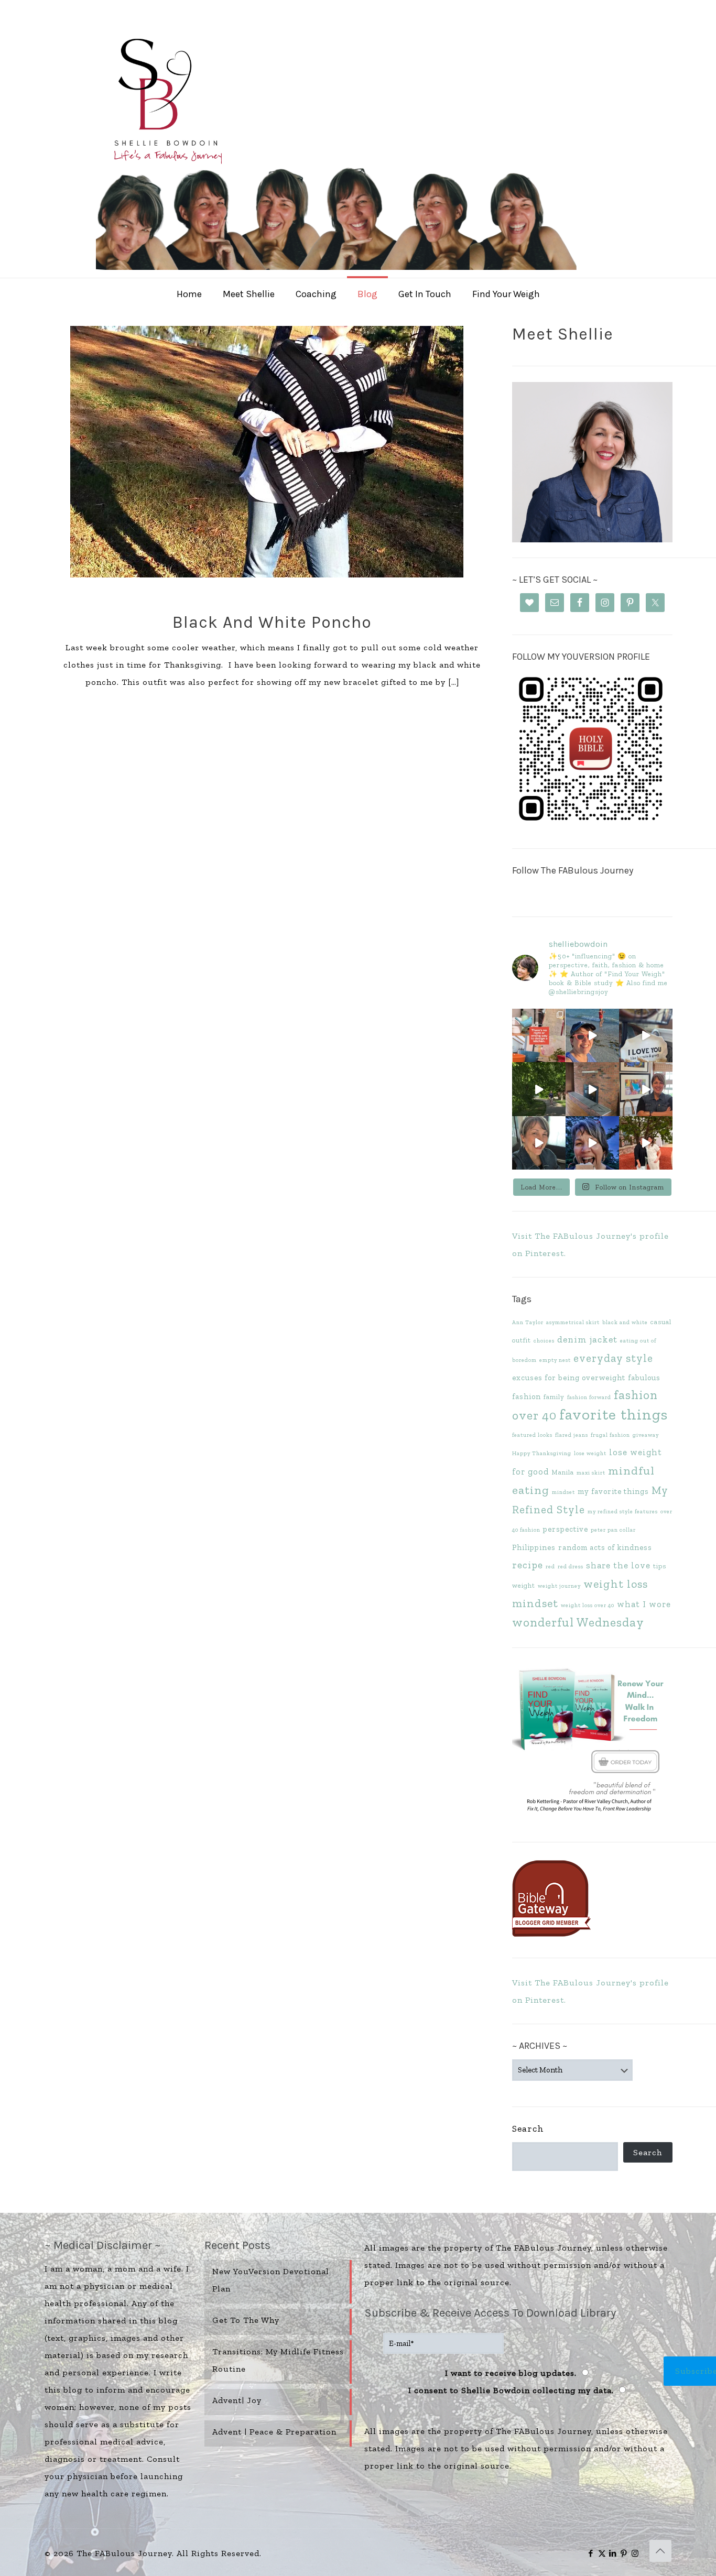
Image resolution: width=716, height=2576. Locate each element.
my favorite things (613, 1491)
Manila (563, 1472)
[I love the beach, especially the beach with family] (592, 1035)
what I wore (644, 1604)
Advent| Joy (237, 2400)
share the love (618, 1565)
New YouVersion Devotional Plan (271, 2280)
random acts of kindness (605, 1547)
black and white (625, 1322)
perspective (566, 1529)
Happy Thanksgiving (542, 1453)
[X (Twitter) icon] (602, 2553)
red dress (571, 1567)
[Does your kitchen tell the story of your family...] (539, 1035)
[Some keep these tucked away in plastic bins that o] (646, 1089)
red (550, 1567)
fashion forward (589, 1397)
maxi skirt (591, 1473)
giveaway (646, 1435)
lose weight (590, 1453)
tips (660, 1566)
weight (524, 1585)
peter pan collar (613, 1530)
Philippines (534, 1547)
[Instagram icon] (635, 2553)
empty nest (555, 1360)
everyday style (613, 1358)
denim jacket (587, 1339)
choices (544, 1341)
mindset (563, 1492)
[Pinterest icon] (624, 2553)
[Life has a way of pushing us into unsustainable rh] (539, 1089)
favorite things (614, 1414)
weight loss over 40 (588, 1605)
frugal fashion (610, 1435)
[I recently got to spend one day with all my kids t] (592, 1143)
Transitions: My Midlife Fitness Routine (278, 2360)
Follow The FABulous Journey (573, 870)
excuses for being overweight (569, 1378)
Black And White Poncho (272, 622)
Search (528, 2129)
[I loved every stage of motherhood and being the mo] (646, 1143)
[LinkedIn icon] (613, 2553)
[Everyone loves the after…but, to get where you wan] (646, 1035)
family (554, 1397)
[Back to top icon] (660, 2551)
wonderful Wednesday (578, 1622)
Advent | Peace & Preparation (274, 2432)
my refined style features (623, 1511)
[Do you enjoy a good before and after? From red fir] (592, 1089)
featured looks (532, 1435)
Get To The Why (246, 2320)
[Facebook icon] (591, 2553)
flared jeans (572, 1435)
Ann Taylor (528, 1322)
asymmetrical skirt (573, 1322)
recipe (528, 1565)
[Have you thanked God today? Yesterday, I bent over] (539, 1143)
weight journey (559, 1586)
